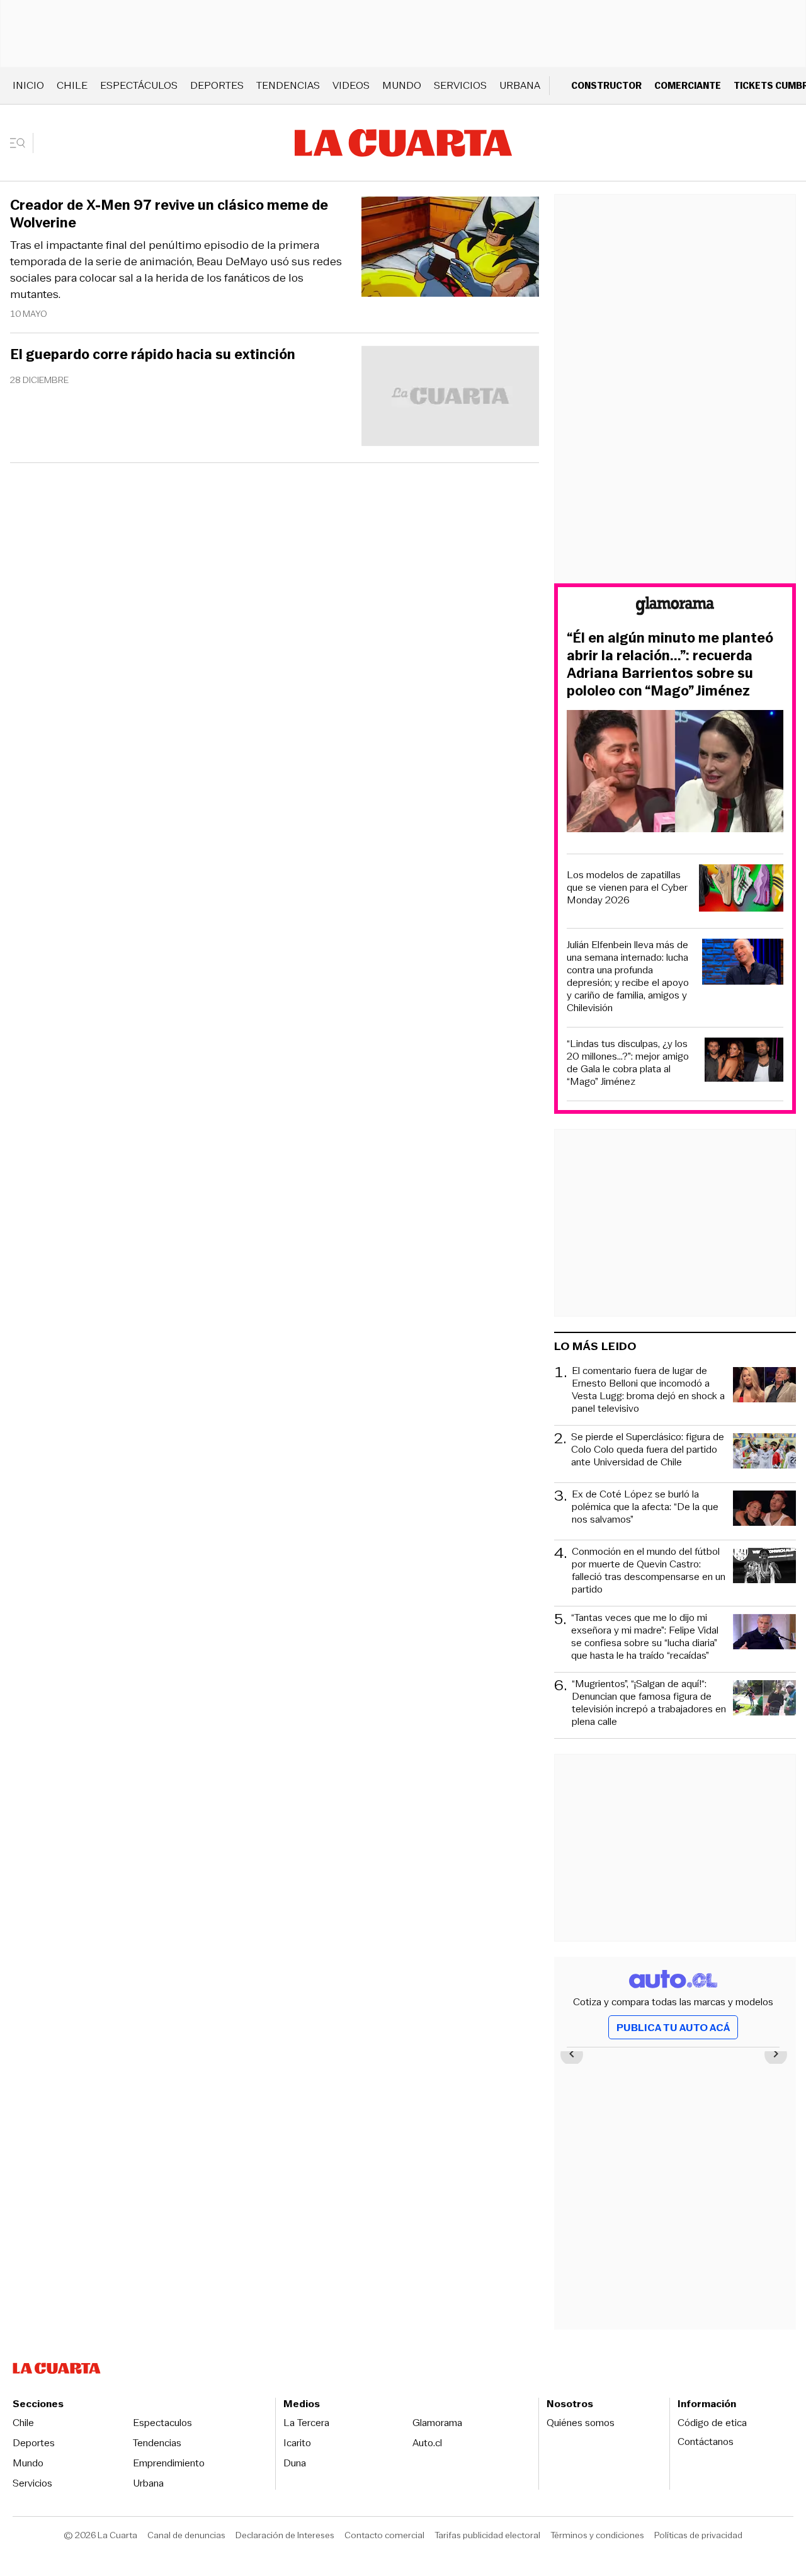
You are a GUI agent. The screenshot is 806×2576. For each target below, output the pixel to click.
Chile (72, 85)
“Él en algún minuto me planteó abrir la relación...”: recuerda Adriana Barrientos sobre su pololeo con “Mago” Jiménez (670, 665)
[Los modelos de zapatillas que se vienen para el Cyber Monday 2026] (741, 890)
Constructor (606, 85)
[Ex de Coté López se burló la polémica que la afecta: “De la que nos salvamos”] (764, 1510)
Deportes (217, 85)
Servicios (460, 85)
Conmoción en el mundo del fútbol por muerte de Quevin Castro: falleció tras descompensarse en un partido (649, 1571)
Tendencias (288, 85)
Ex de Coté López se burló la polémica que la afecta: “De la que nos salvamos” (645, 1507)
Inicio (28, 85)
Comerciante (688, 85)
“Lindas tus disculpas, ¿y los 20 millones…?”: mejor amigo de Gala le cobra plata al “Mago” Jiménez (628, 1063)
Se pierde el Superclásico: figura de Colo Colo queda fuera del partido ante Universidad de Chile (648, 1450)
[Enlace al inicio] (675, 608)
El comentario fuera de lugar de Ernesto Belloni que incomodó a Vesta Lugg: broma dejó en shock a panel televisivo (648, 1390)
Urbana (520, 85)
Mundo (402, 85)
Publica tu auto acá (673, 2028)
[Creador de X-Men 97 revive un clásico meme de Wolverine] (450, 249)
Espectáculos (139, 85)
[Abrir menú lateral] (22, 143)
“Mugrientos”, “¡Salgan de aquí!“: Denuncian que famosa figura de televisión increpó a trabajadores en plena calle (649, 1703)
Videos (351, 85)
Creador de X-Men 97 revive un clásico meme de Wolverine (169, 214)
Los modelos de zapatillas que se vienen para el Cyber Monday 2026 (627, 888)
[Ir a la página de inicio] (403, 143)
